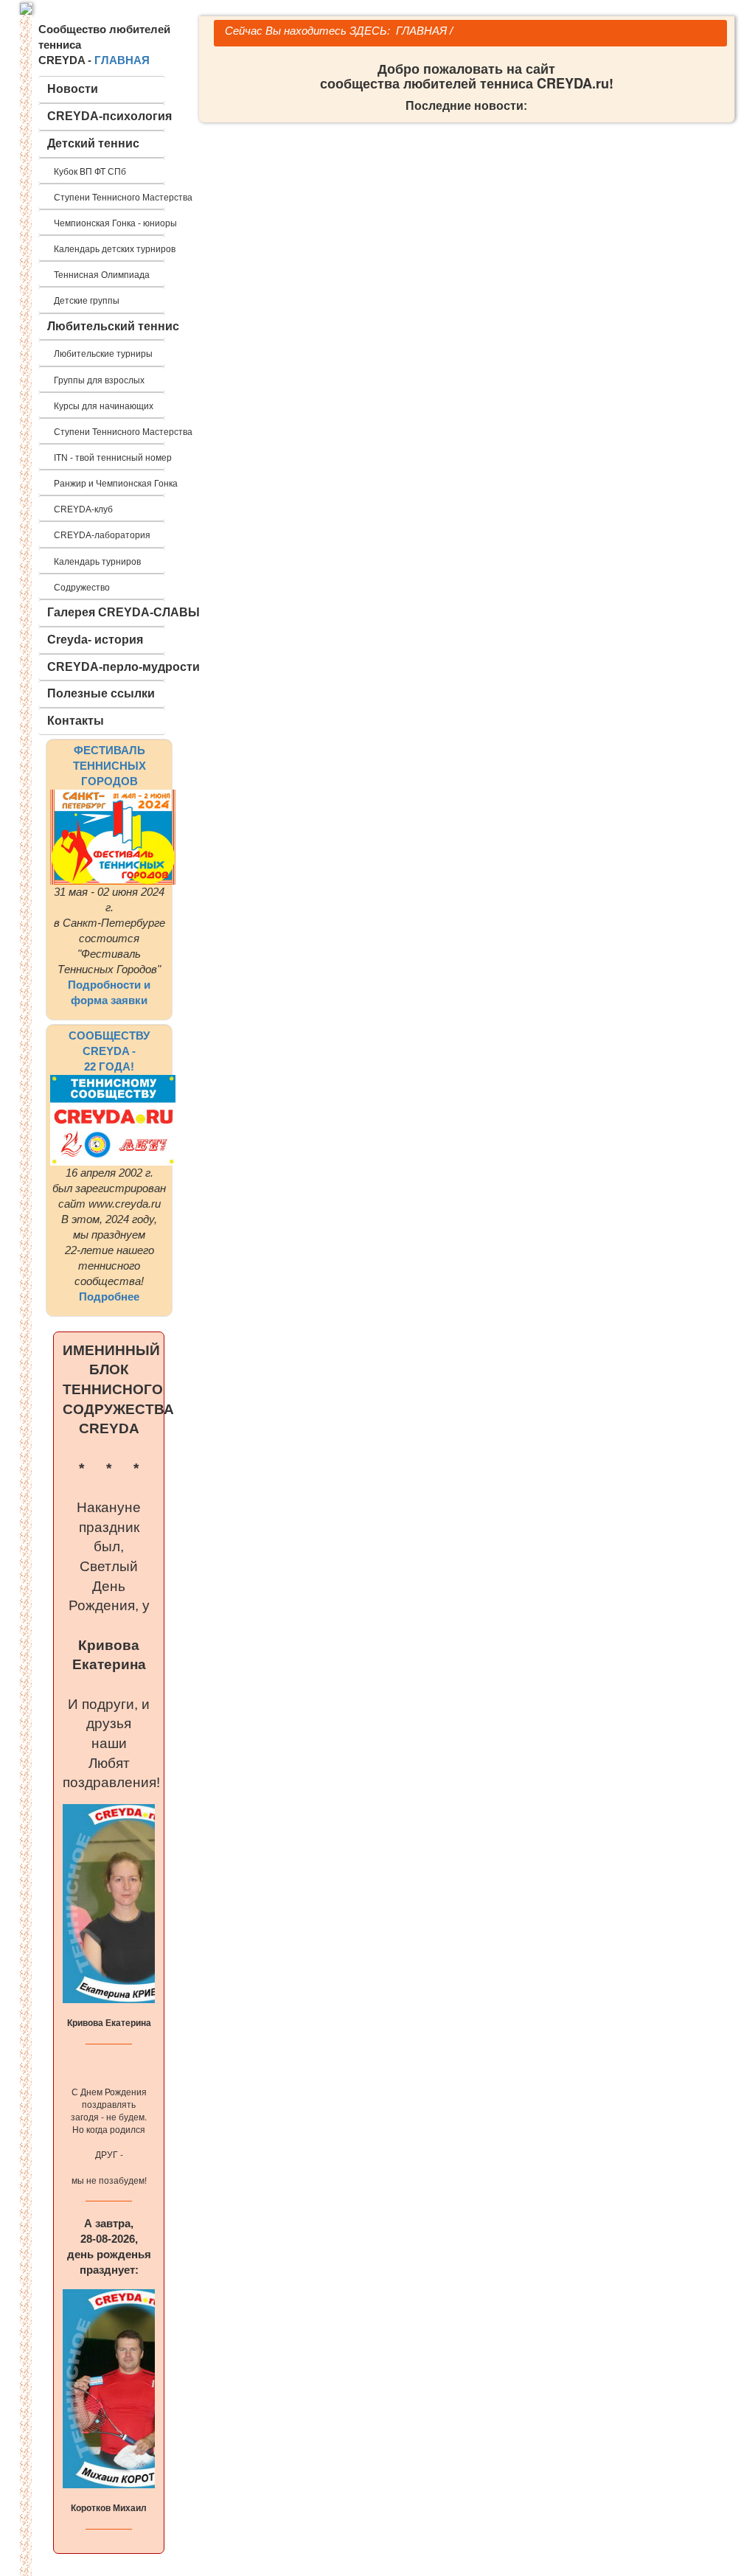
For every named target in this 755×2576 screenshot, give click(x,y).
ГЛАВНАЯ (122, 60)
